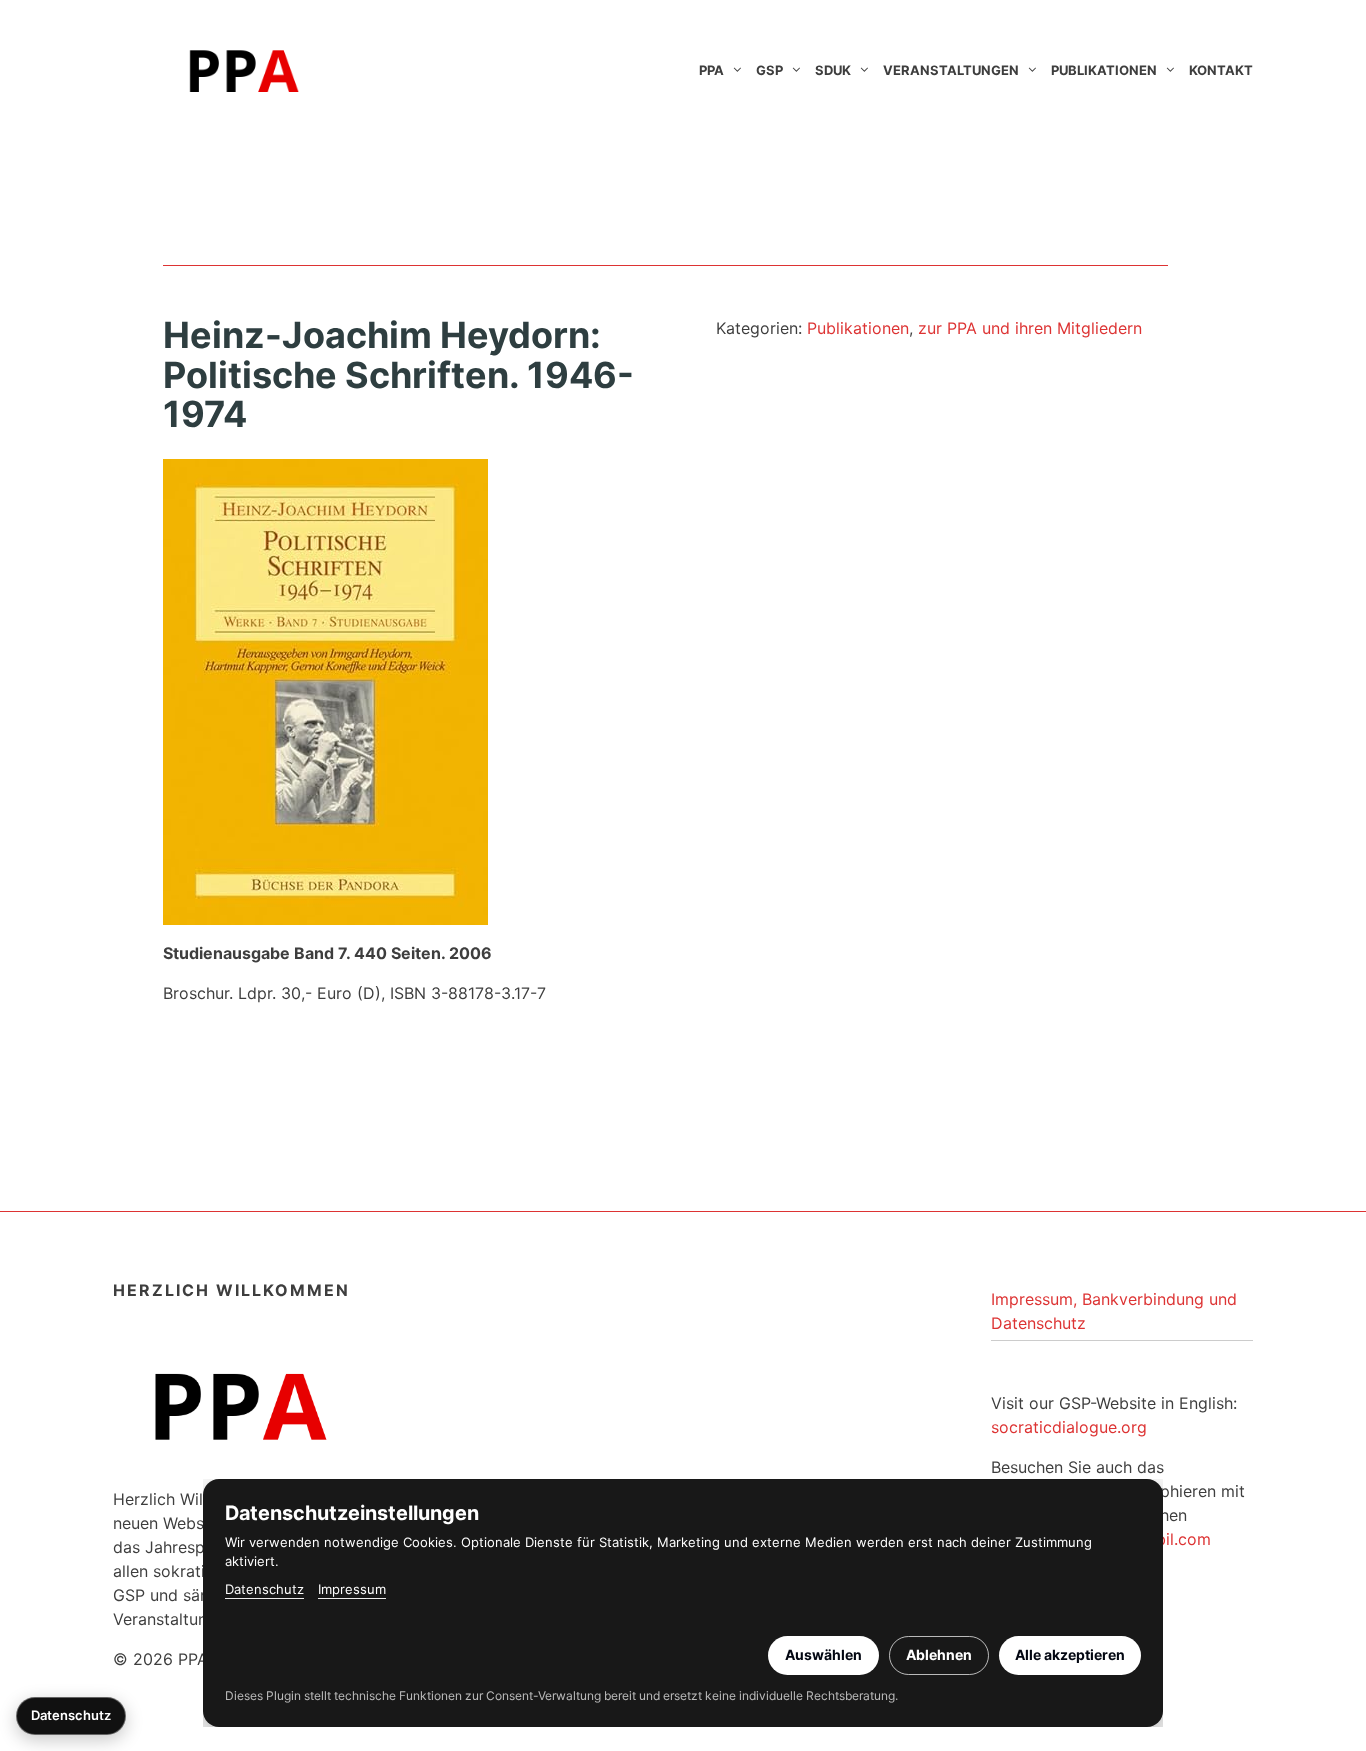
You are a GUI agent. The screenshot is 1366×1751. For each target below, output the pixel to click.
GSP (769, 70)
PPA (711, 70)
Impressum (352, 1589)
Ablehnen (939, 1654)
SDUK (833, 70)
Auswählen (823, 1654)
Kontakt (1221, 70)
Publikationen (1104, 70)
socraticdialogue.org (1069, 1427)
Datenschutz (264, 1589)
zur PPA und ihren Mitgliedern (1030, 328)
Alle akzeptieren (1070, 1654)
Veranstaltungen (951, 70)
